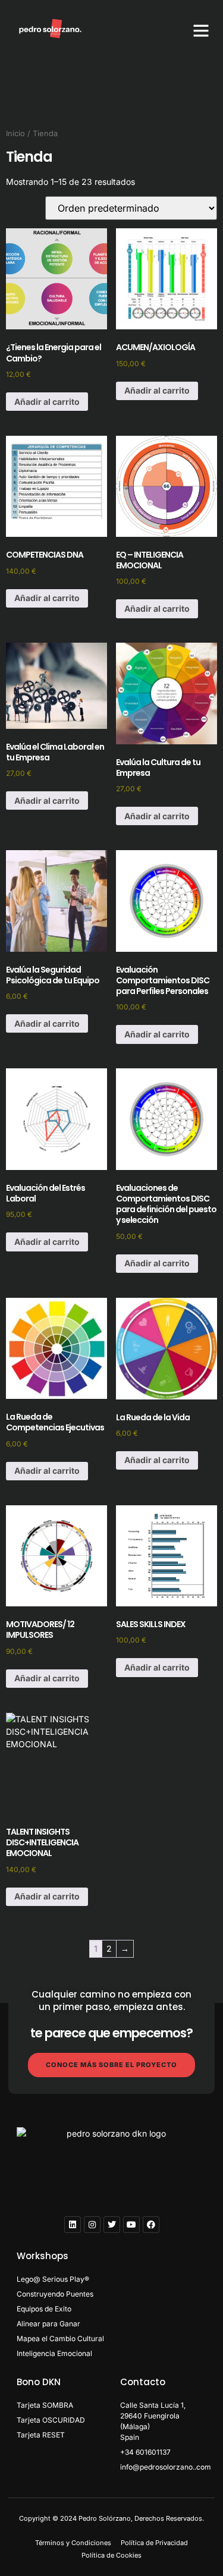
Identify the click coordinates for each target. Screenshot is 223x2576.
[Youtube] (131, 2225)
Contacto (143, 2382)
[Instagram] (92, 2225)
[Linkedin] (73, 2225)
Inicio (15, 133)
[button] (201, 30)
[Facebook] (151, 2225)
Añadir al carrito (47, 402)
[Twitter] (112, 2225)
